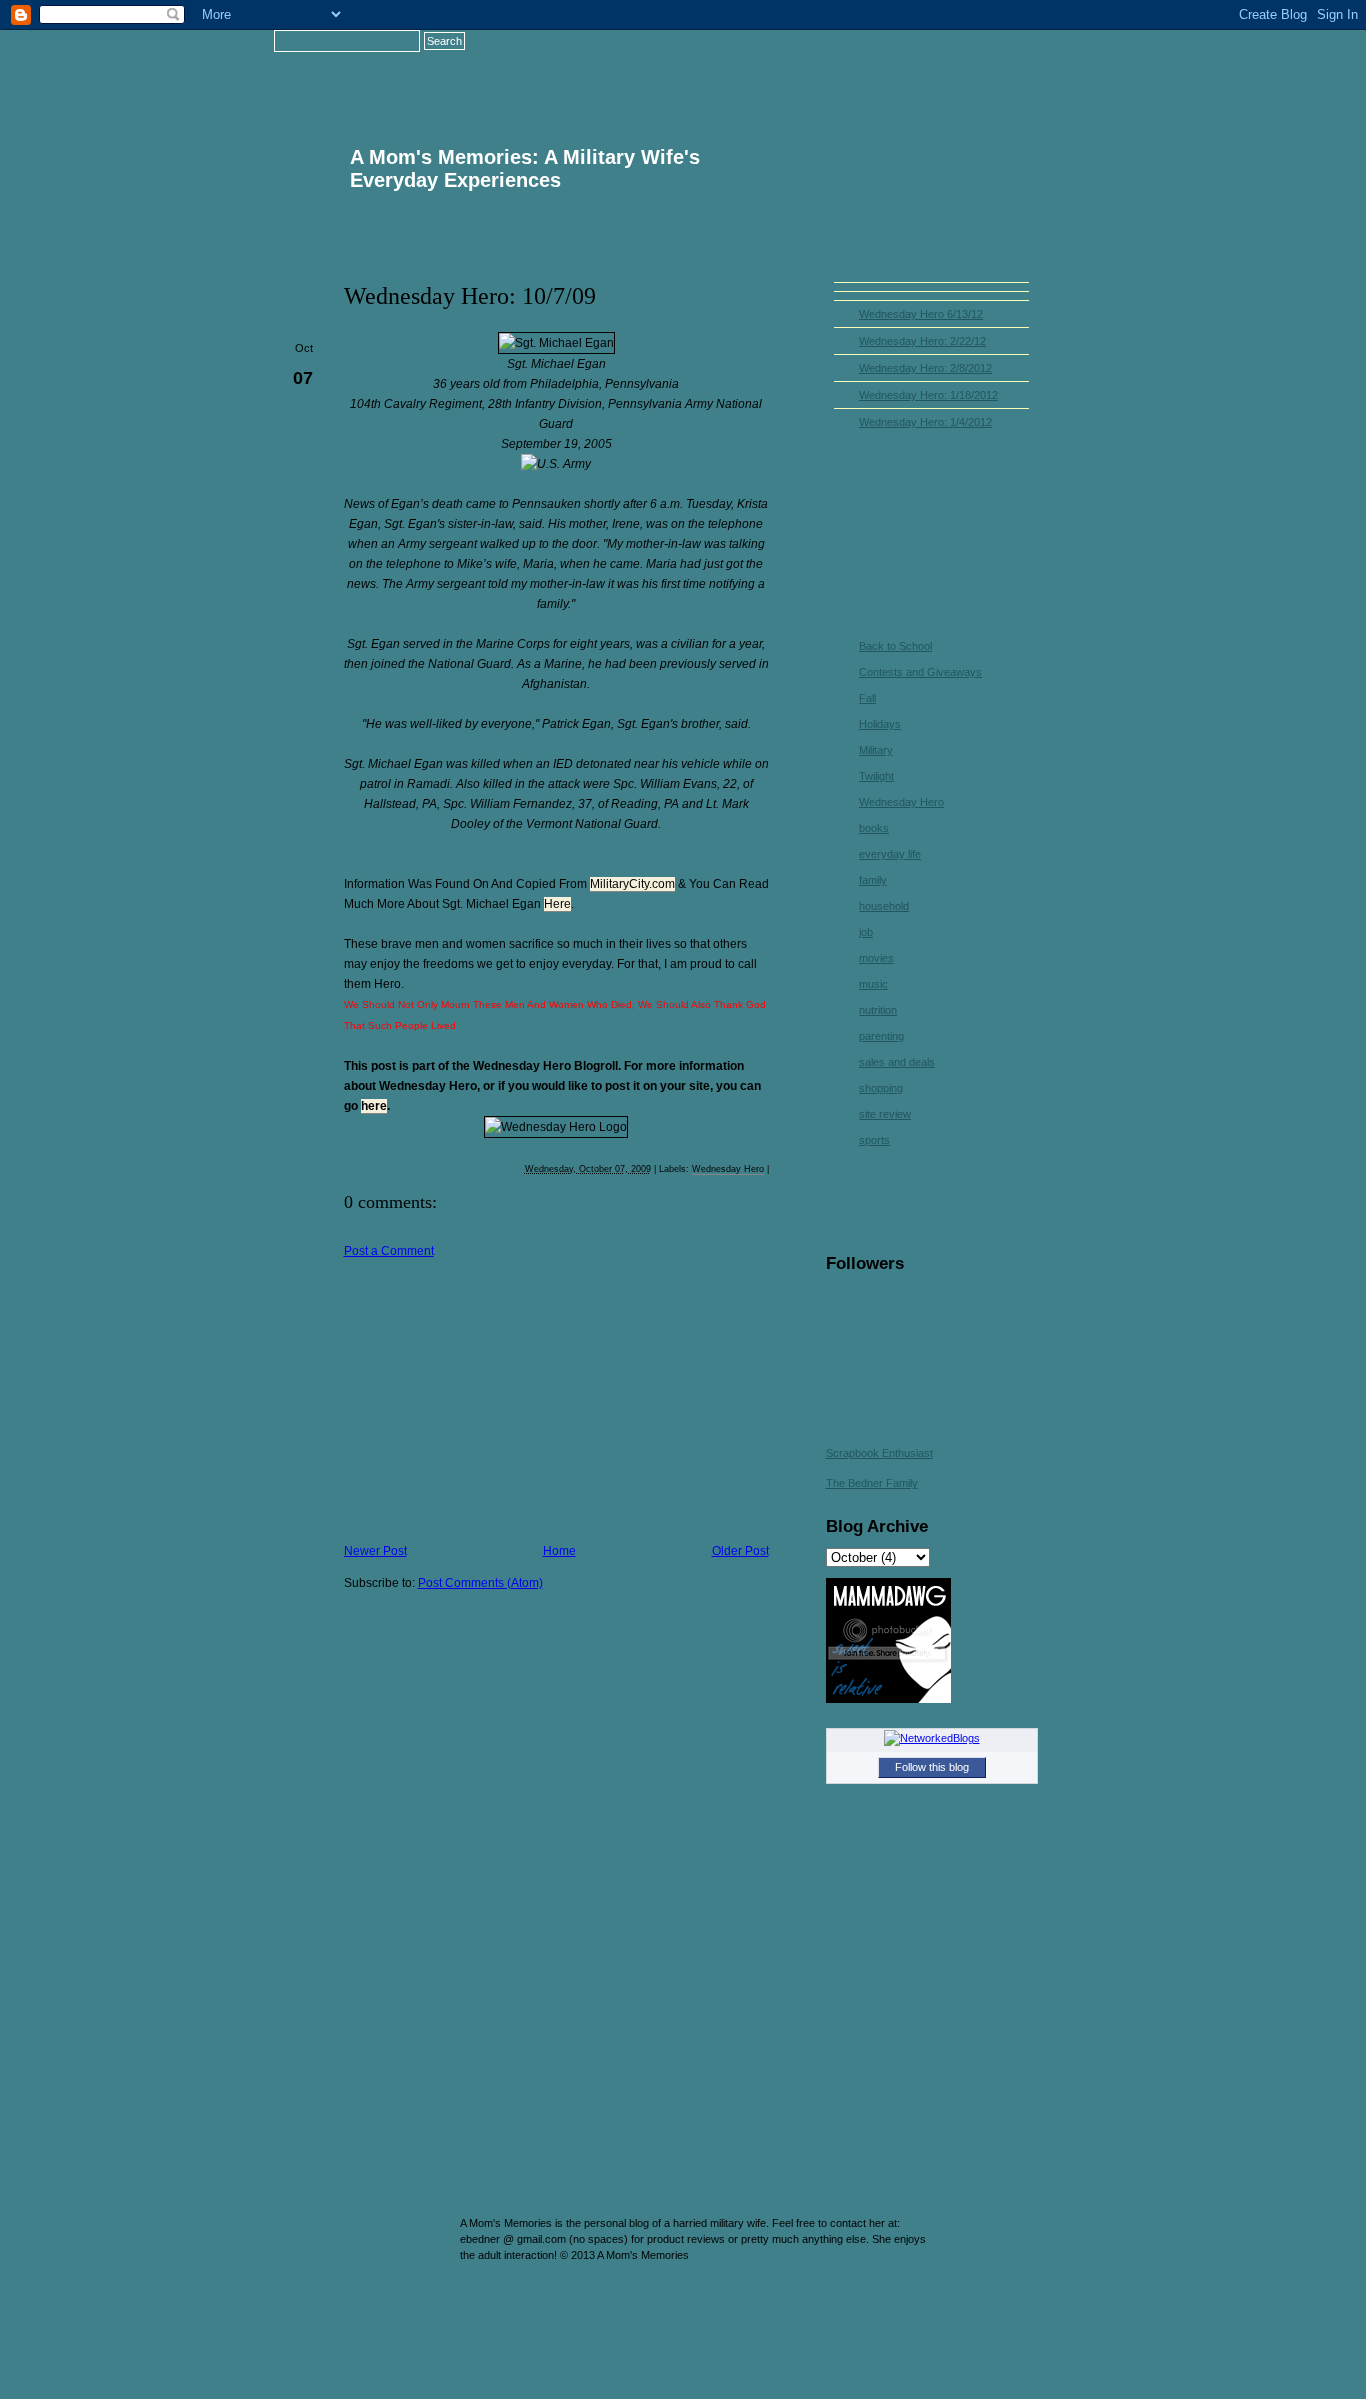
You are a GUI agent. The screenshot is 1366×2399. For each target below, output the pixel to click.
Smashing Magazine (1016, 2289)
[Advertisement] (494, 1398)
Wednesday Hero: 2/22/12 (922, 341)
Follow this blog (932, 1767)
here (374, 1106)
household (884, 906)
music (873, 984)
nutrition (878, 1010)
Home (784, 65)
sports (874, 1140)
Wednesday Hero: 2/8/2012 (925, 368)
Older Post (740, 1551)
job (866, 932)
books (874, 828)
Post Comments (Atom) (480, 1583)
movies (876, 958)
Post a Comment (389, 1251)
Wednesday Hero (728, 1169)
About (891, 65)
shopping (881, 1088)
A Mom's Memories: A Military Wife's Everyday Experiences (525, 168)
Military (876, 750)
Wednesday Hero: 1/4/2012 (925, 422)
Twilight (876, 776)
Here (557, 904)
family (873, 880)
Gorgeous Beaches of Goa (420, 2280)
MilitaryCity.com (632, 884)
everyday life (890, 854)
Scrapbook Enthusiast (879, 1453)
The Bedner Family (872, 1483)
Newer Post (375, 1551)
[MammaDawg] (888, 1699)
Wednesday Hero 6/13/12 (921, 314)
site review (885, 1114)
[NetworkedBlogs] (932, 1738)
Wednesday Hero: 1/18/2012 (928, 395)
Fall (867, 698)
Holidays (880, 724)
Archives (998, 65)
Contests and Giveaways (920, 672)
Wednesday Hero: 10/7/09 (470, 296)
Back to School (895, 646)
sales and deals (897, 1062)
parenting (881, 1036)
